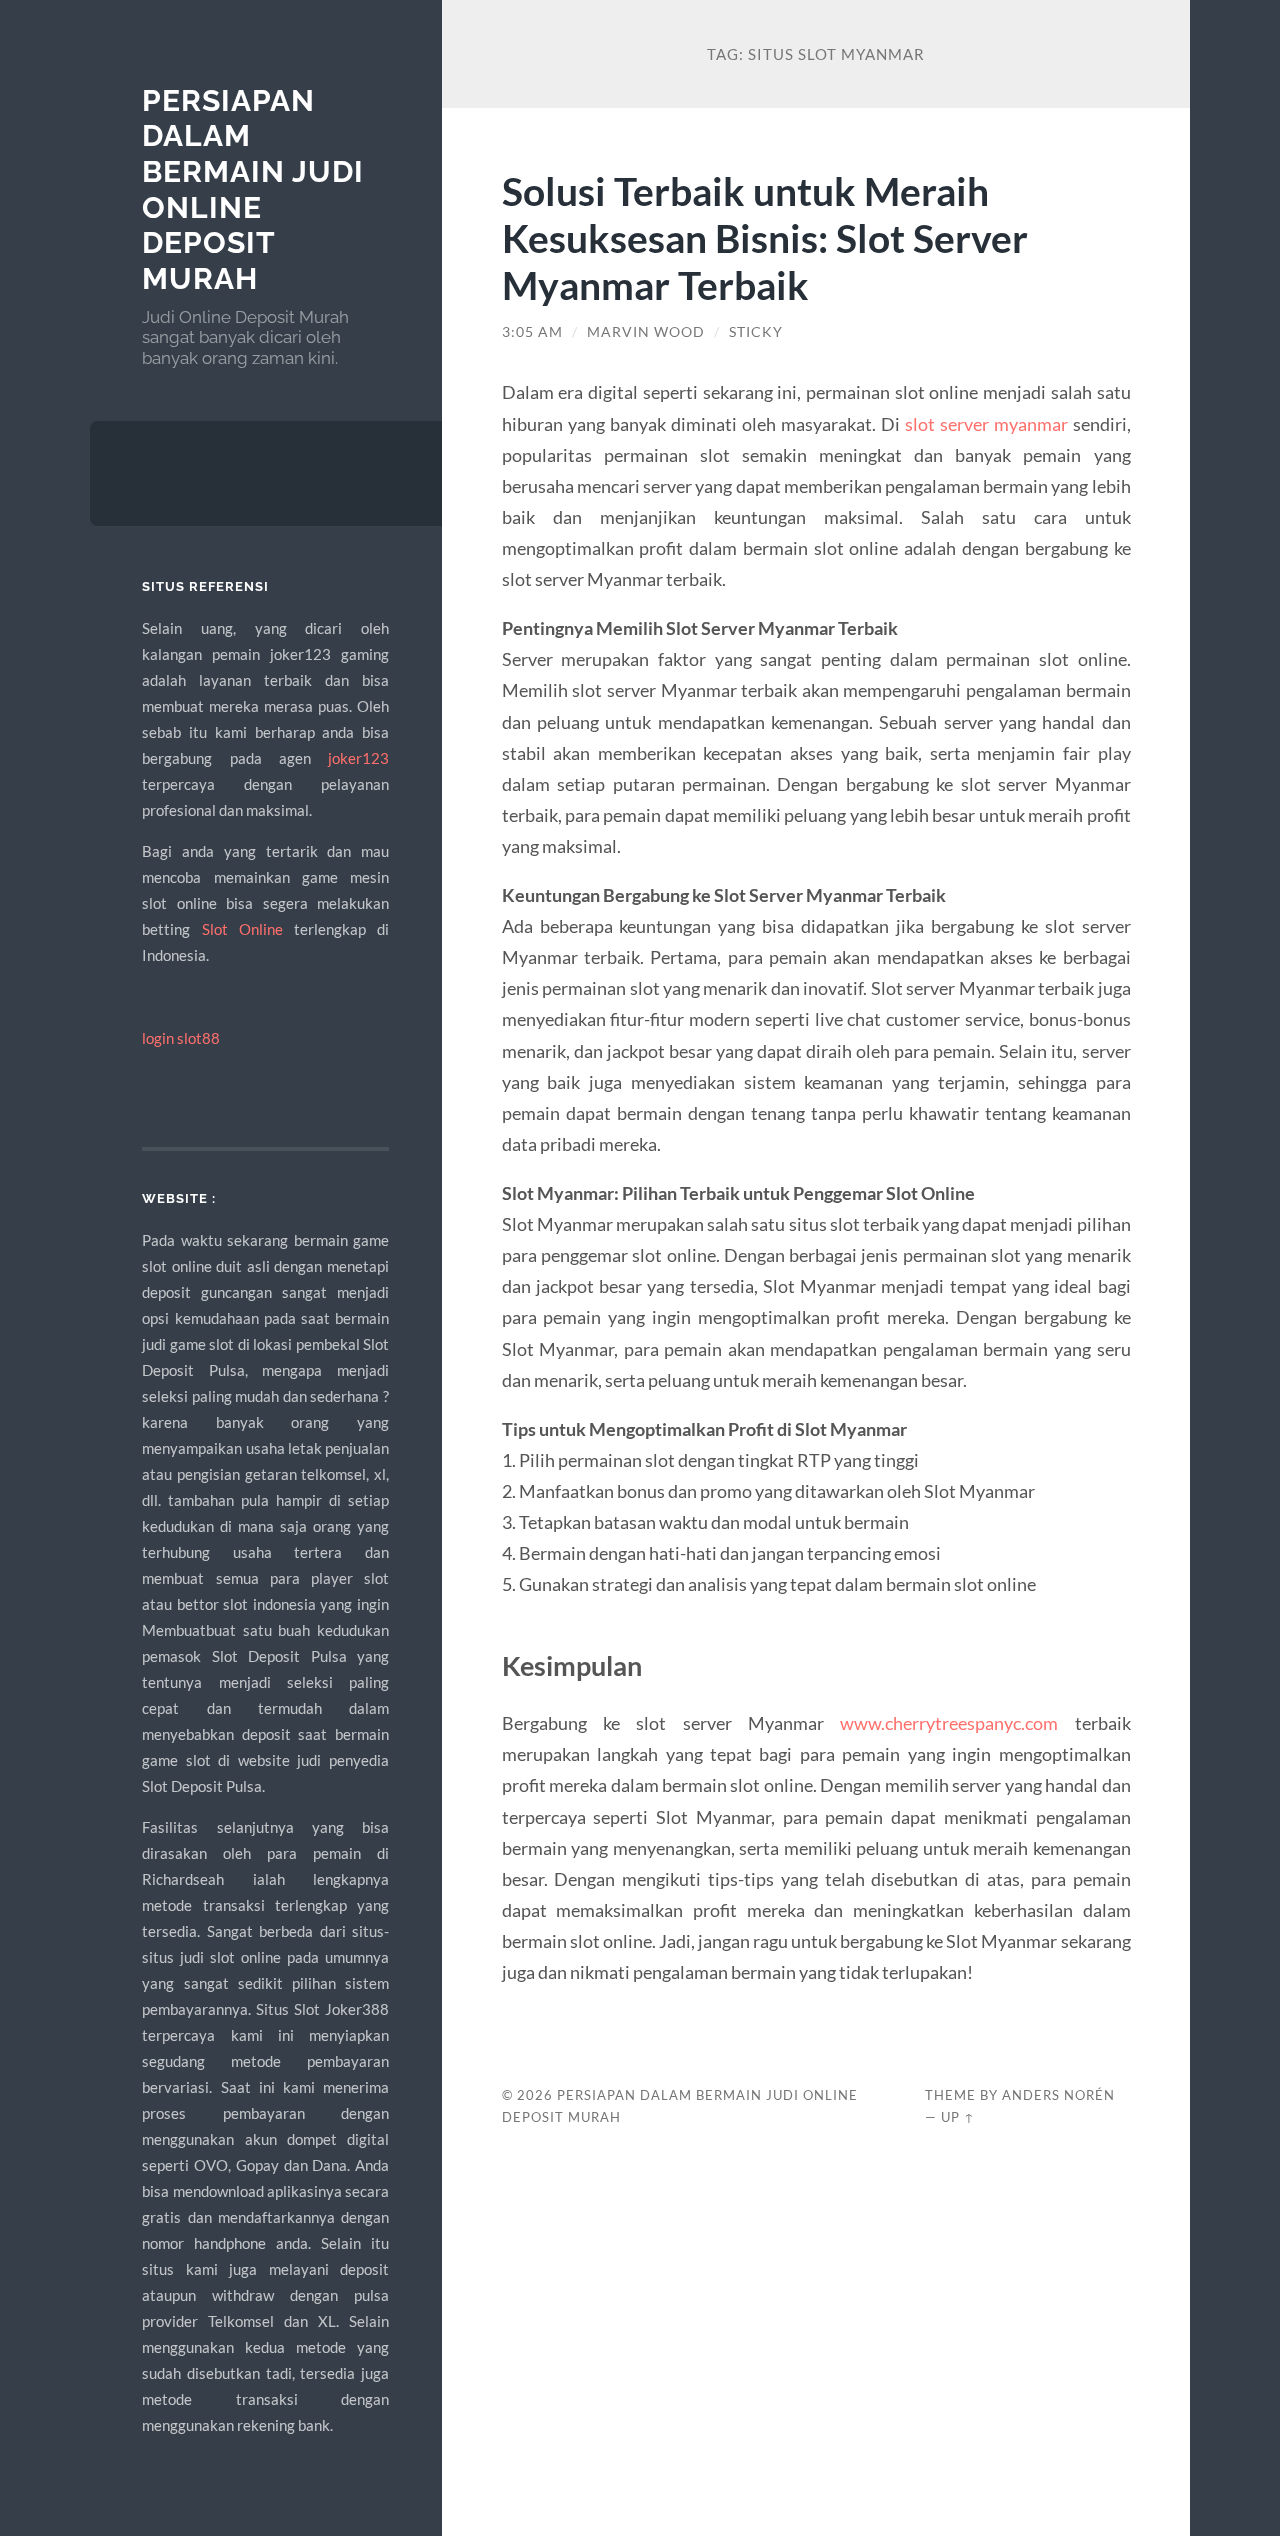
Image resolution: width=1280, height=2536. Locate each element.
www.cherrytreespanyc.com (949, 1723)
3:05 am (532, 332)
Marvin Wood (646, 332)
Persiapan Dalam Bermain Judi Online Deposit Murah (253, 190)
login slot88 (181, 1038)
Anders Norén (1058, 2095)
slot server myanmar (986, 424)
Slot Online (242, 929)
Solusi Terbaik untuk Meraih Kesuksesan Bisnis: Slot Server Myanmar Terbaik (765, 237)
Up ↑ (958, 2117)
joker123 (358, 758)
